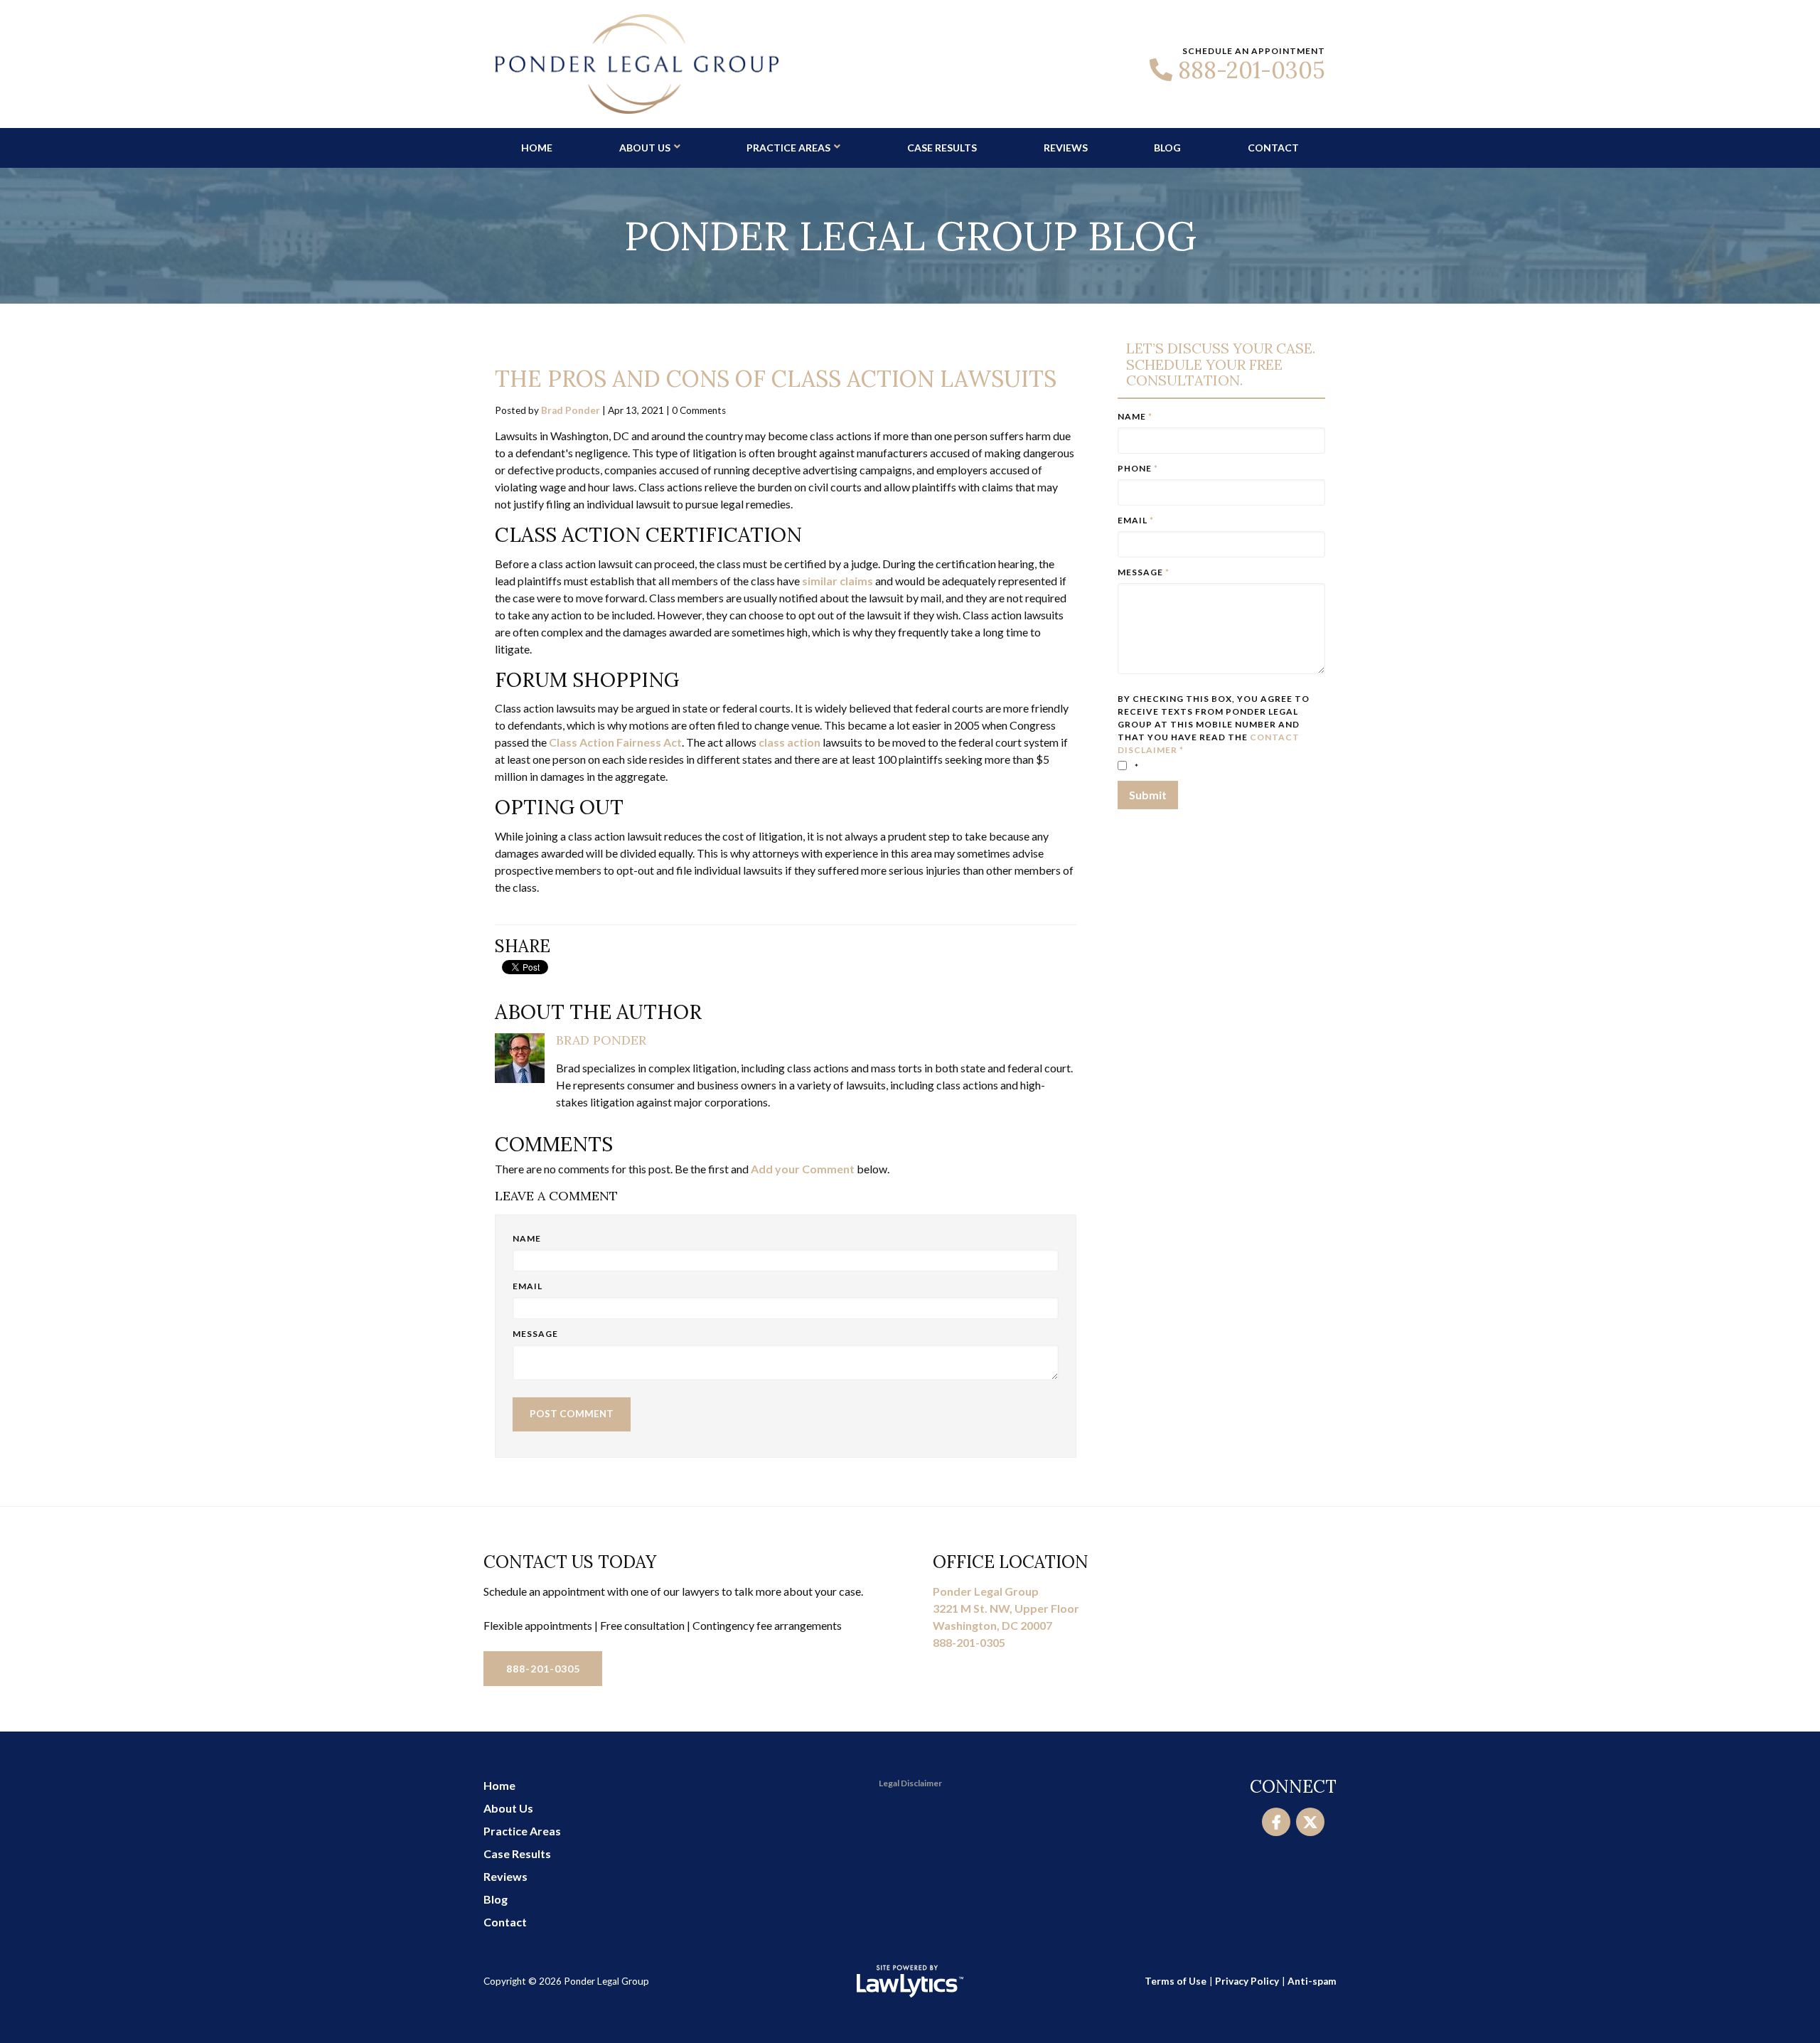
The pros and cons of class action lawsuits (776, 379)
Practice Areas (788, 148)
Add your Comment (803, 1169)
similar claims (837, 581)
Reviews (1066, 148)
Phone (1138, 468)
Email (528, 1286)
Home (537, 148)
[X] (1310, 1822)
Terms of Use (1176, 1981)
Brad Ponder (571, 410)
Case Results (942, 148)
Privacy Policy (1247, 1981)
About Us (645, 148)
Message (535, 1334)
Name (527, 1238)
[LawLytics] (910, 1981)
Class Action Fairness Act (615, 742)
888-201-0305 (1252, 70)
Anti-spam (1312, 1981)
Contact (1273, 148)
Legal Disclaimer (910, 1783)
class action (789, 742)
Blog (1167, 148)
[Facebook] (1276, 1822)
